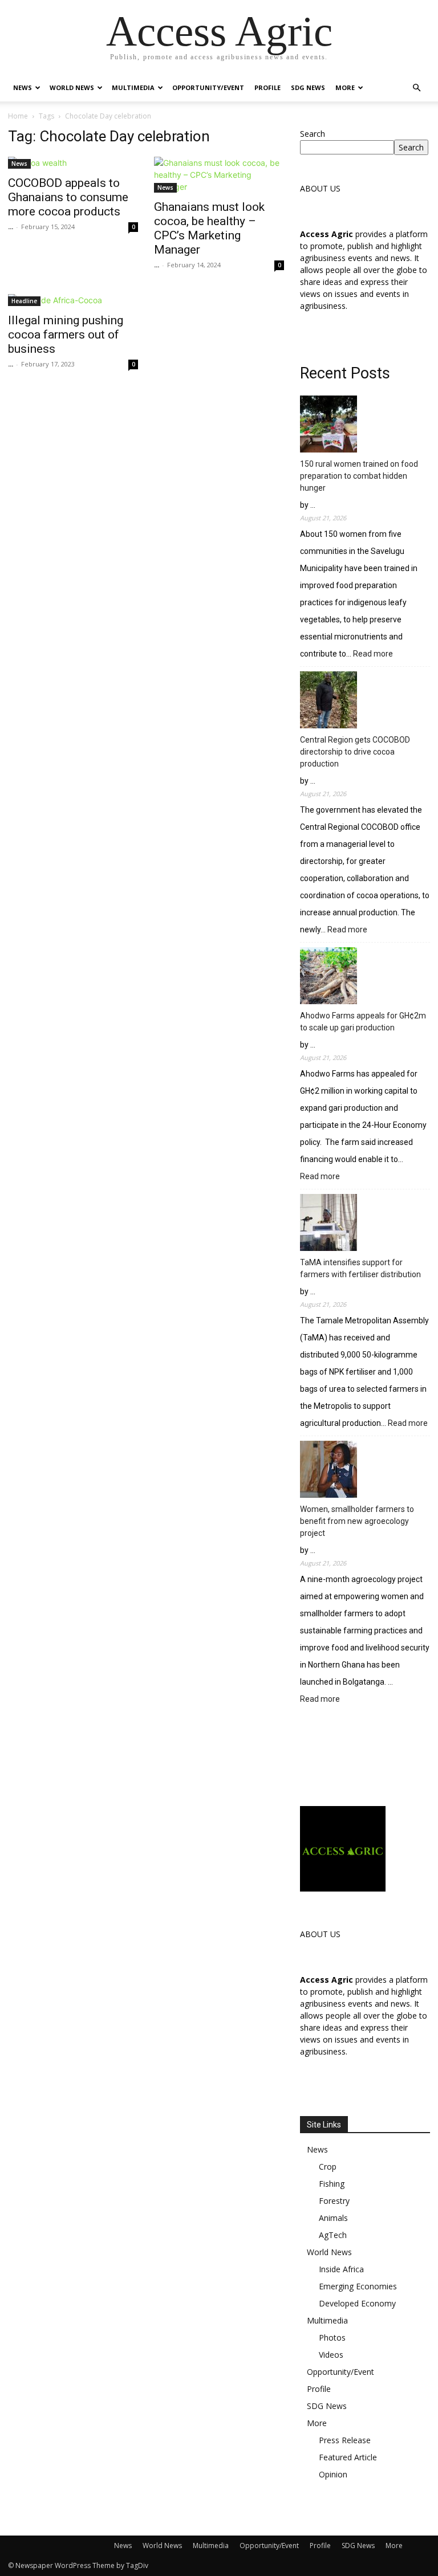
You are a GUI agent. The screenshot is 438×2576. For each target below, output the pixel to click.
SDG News (308, 87)
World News (72, 87)
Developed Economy (357, 2303)
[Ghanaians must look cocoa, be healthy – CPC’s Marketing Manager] (219, 175)
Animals (333, 2218)
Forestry (334, 2201)
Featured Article (348, 2457)
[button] (416, 88)
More (345, 87)
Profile (267, 87)
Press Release (345, 2440)
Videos (331, 2355)
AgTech (333, 2235)
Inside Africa (341, 2269)
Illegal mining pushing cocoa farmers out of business (66, 335)
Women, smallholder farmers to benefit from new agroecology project (357, 1521)
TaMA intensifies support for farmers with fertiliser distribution (360, 1268)
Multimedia (133, 87)
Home (18, 116)
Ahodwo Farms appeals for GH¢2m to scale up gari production (363, 1022)
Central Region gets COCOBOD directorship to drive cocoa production (355, 752)
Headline (24, 301)
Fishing (332, 2184)
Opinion (333, 2474)
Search (313, 134)
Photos (332, 2337)
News (23, 87)
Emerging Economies (358, 2286)
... (11, 227)
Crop (328, 2167)
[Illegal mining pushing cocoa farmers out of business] (73, 300)
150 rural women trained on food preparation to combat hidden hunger (359, 476)
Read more (373, 655)
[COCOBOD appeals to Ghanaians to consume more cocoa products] (73, 163)
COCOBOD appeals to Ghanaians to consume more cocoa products (68, 197)
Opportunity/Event (208, 87)
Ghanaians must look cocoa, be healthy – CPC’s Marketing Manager (209, 228)
